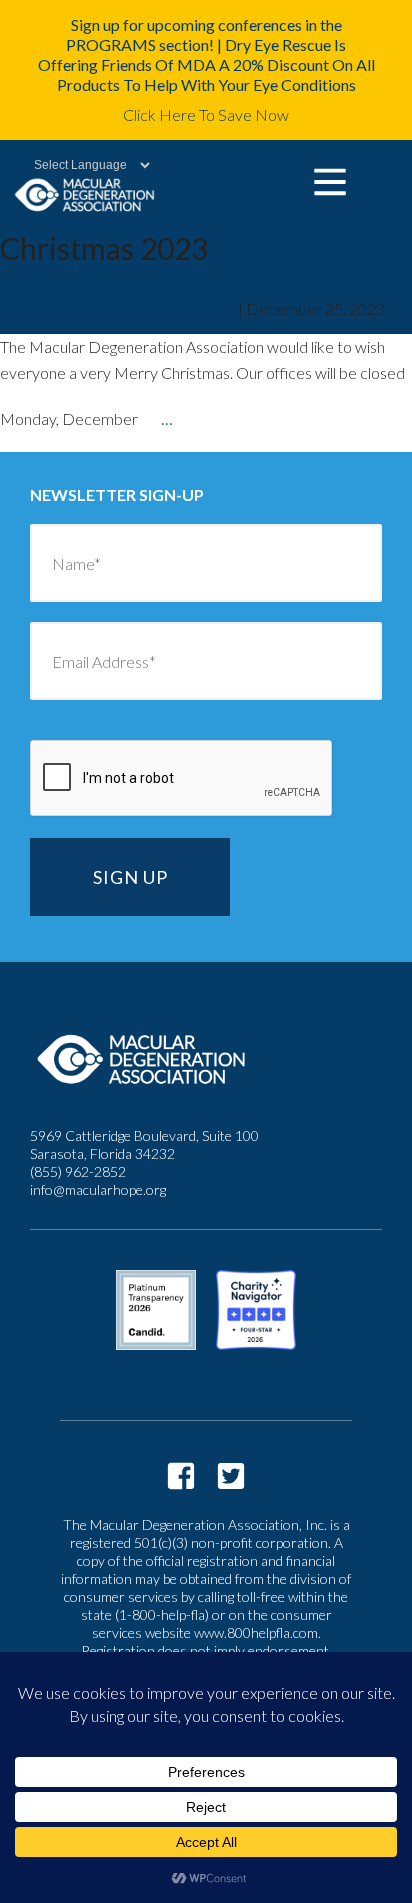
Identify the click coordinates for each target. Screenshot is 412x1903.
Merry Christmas (82, 310)
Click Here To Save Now (206, 114)
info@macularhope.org (98, 1189)
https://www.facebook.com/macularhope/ (181, 1476)
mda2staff (200, 308)
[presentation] (182, 779)
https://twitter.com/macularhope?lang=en (231, 1476)
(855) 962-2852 (78, 1171)
